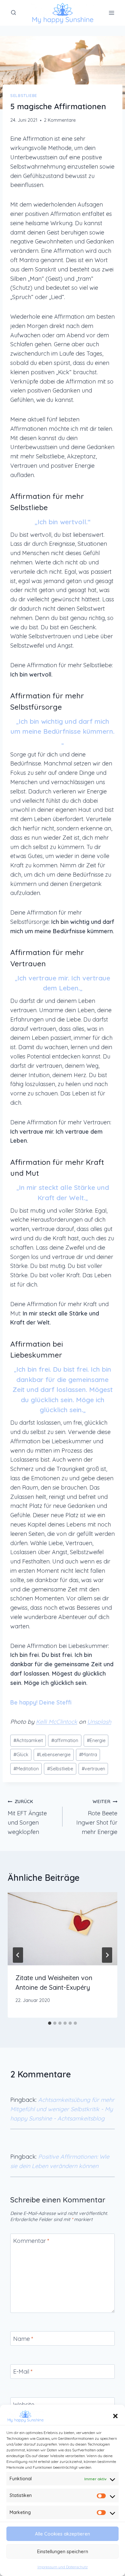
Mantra (88, 1755)
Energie (96, 1740)
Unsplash (99, 1722)
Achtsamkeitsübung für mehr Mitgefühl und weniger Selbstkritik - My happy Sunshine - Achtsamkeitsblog (62, 2109)
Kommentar (31, 2241)
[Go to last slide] (18, 1955)
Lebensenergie (54, 1755)
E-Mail (23, 2372)
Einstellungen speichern (63, 2551)
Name (23, 2339)
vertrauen (93, 1769)
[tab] (50, 2023)
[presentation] (63, 1929)
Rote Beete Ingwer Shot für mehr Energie (97, 1817)
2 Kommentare (60, 120)
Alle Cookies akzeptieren (63, 2534)
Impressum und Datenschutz (63, 2567)
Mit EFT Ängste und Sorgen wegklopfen (27, 1817)
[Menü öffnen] (111, 13)
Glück (21, 1755)
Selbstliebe (24, 95)
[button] (115, 2416)
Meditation (26, 1769)
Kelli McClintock (57, 1722)
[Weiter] (107, 1955)
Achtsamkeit (28, 1740)
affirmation (65, 1740)
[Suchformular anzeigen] (13, 13)
